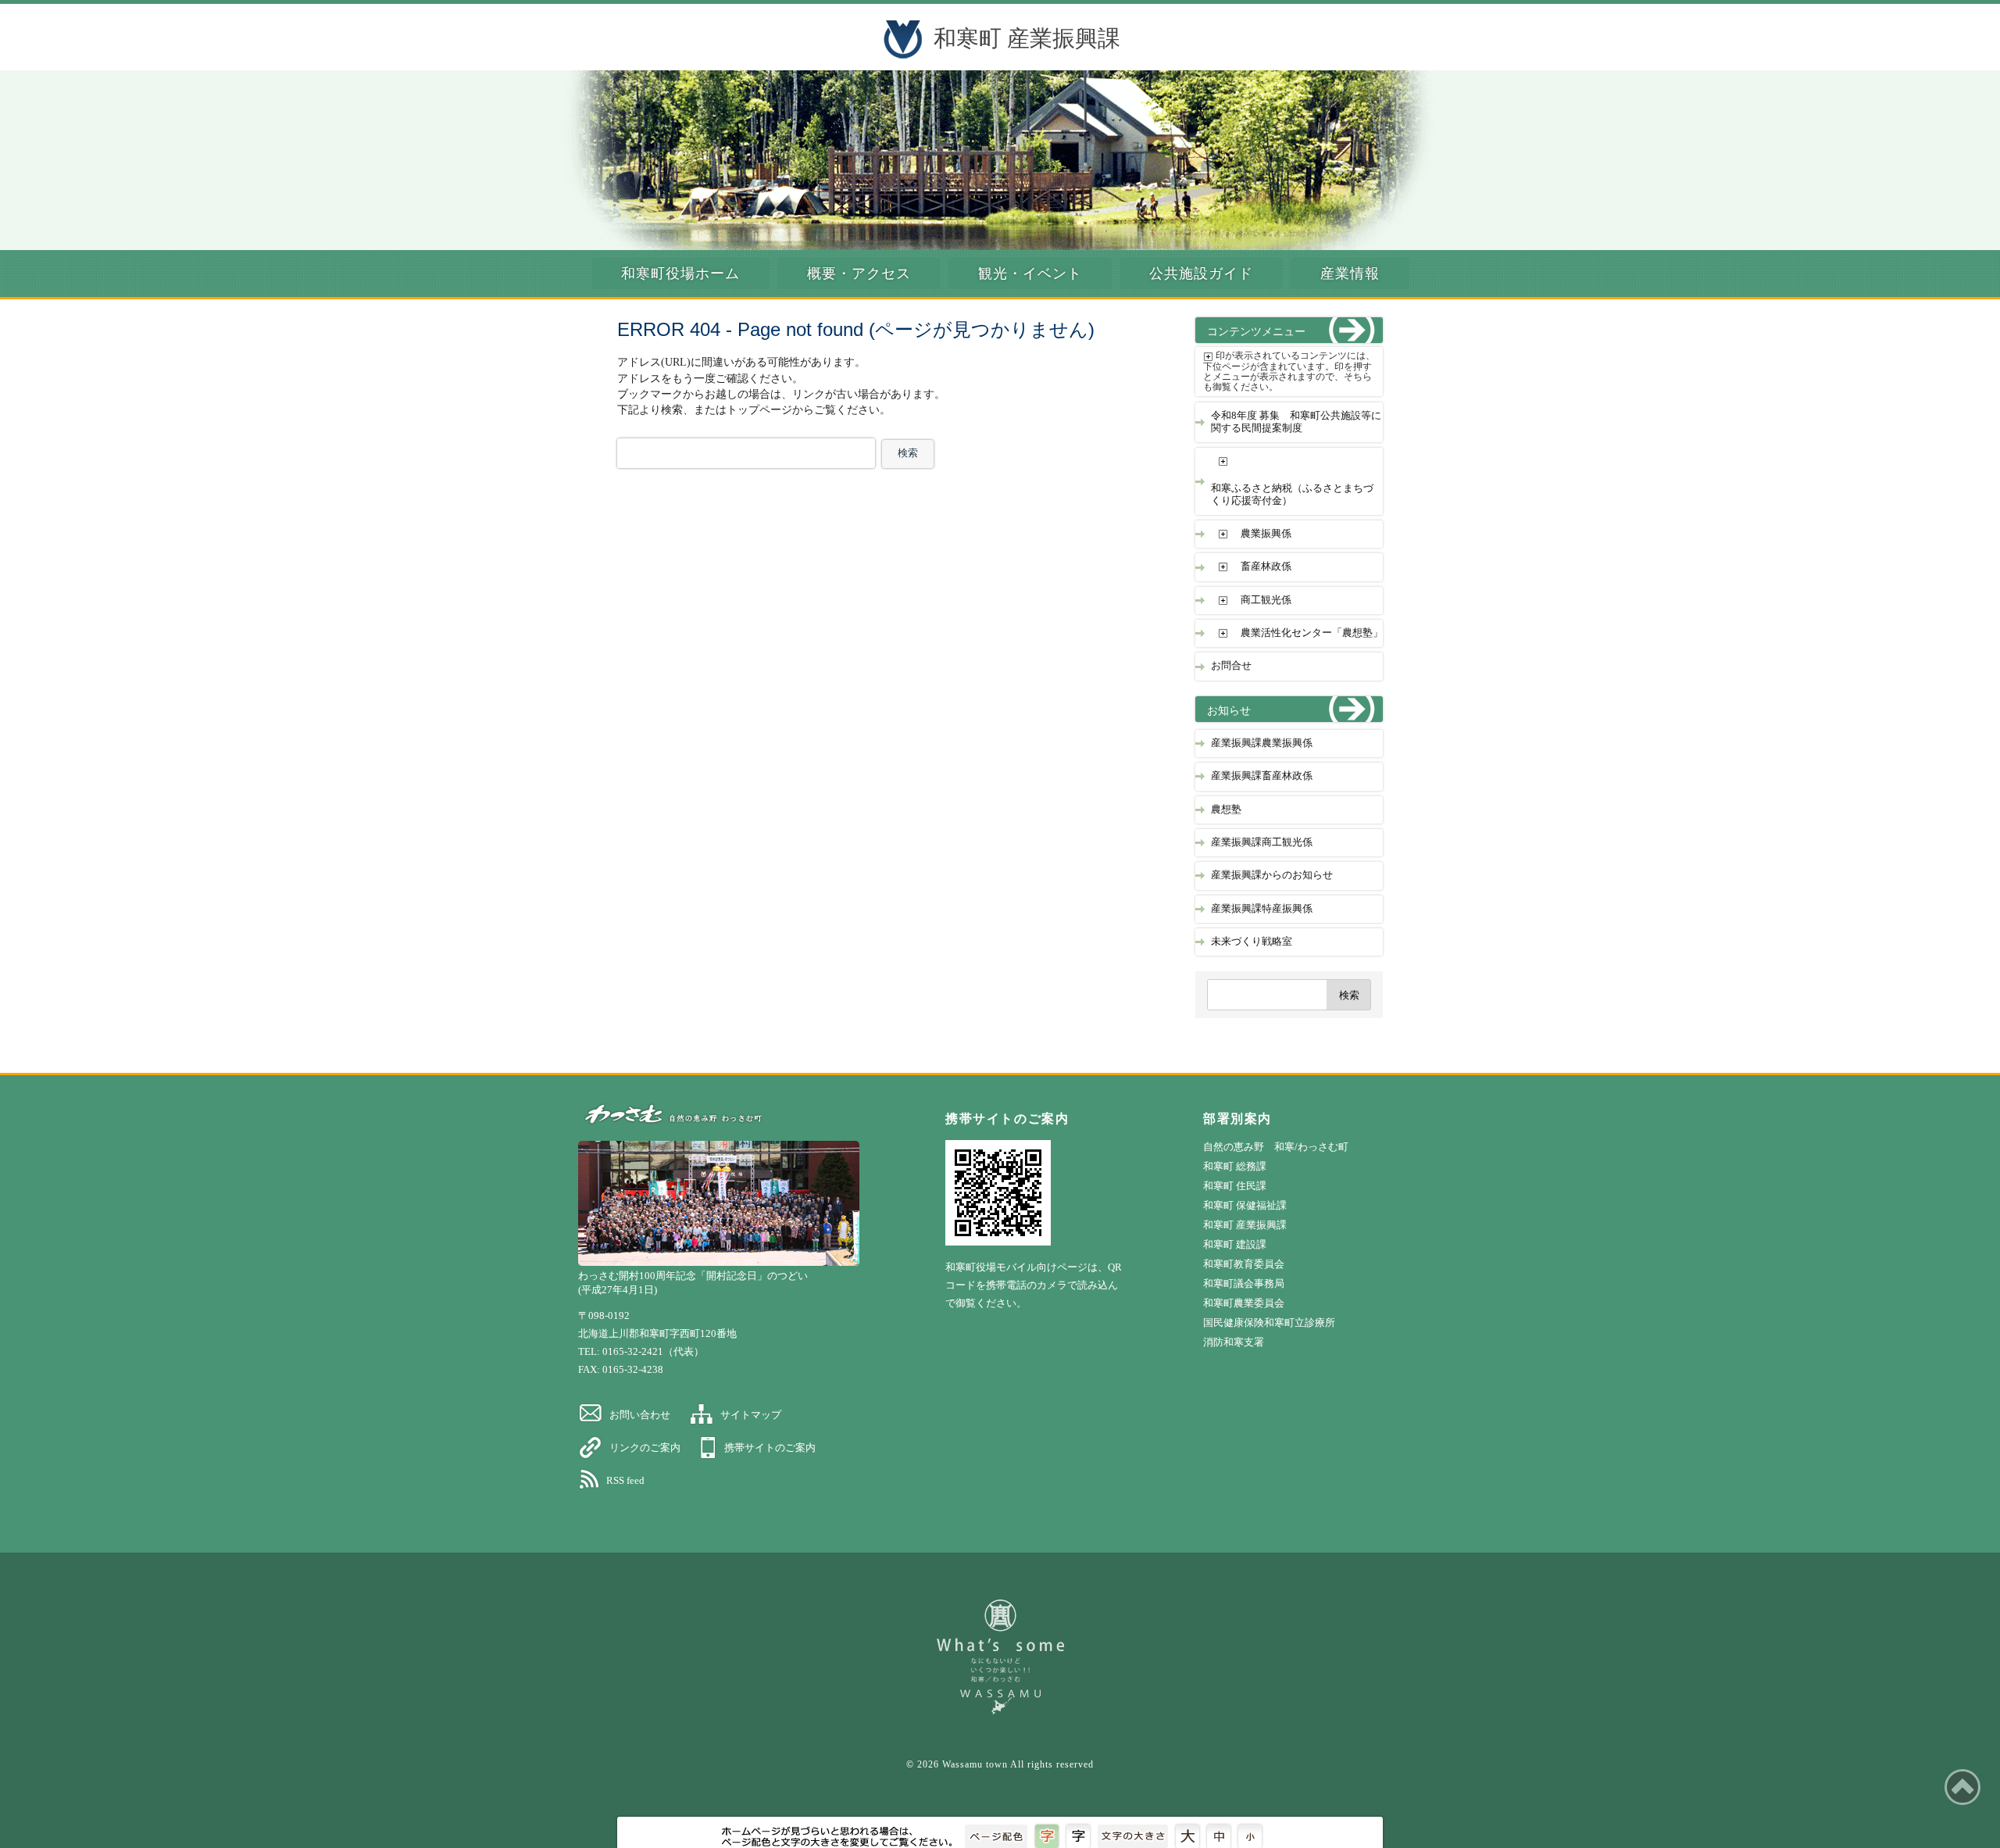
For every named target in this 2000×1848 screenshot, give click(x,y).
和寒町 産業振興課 (1027, 38)
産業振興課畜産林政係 (1262, 776)
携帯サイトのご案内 (770, 1448)
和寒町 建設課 (1235, 1244)
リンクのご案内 (645, 1448)
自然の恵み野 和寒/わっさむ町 (1276, 1147)
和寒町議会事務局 (1244, 1283)
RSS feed (625, 1480)
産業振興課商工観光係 (1262, 842)
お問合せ (1231, 666)
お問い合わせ (640, 1415)
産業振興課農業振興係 (1262, 743)
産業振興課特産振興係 (1262, 909)
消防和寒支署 (1234, 1342)
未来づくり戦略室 (1252, 942)
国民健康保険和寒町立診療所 (1269, 1323)
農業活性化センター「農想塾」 (1312, 633)
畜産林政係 (1266, 567)
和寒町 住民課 (1235, 1186)
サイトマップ (751, 1415)
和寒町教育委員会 (1244, 1264)
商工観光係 (1266, 600)
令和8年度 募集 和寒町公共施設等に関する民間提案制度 (1296, 422)
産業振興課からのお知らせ (1272, 875)
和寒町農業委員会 (1244, 1303)
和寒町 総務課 (1235, 1166)
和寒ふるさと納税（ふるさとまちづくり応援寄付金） (1292, 494)
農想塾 (1226, 810)
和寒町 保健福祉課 (1245, 1205)
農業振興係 (1266, 534)
